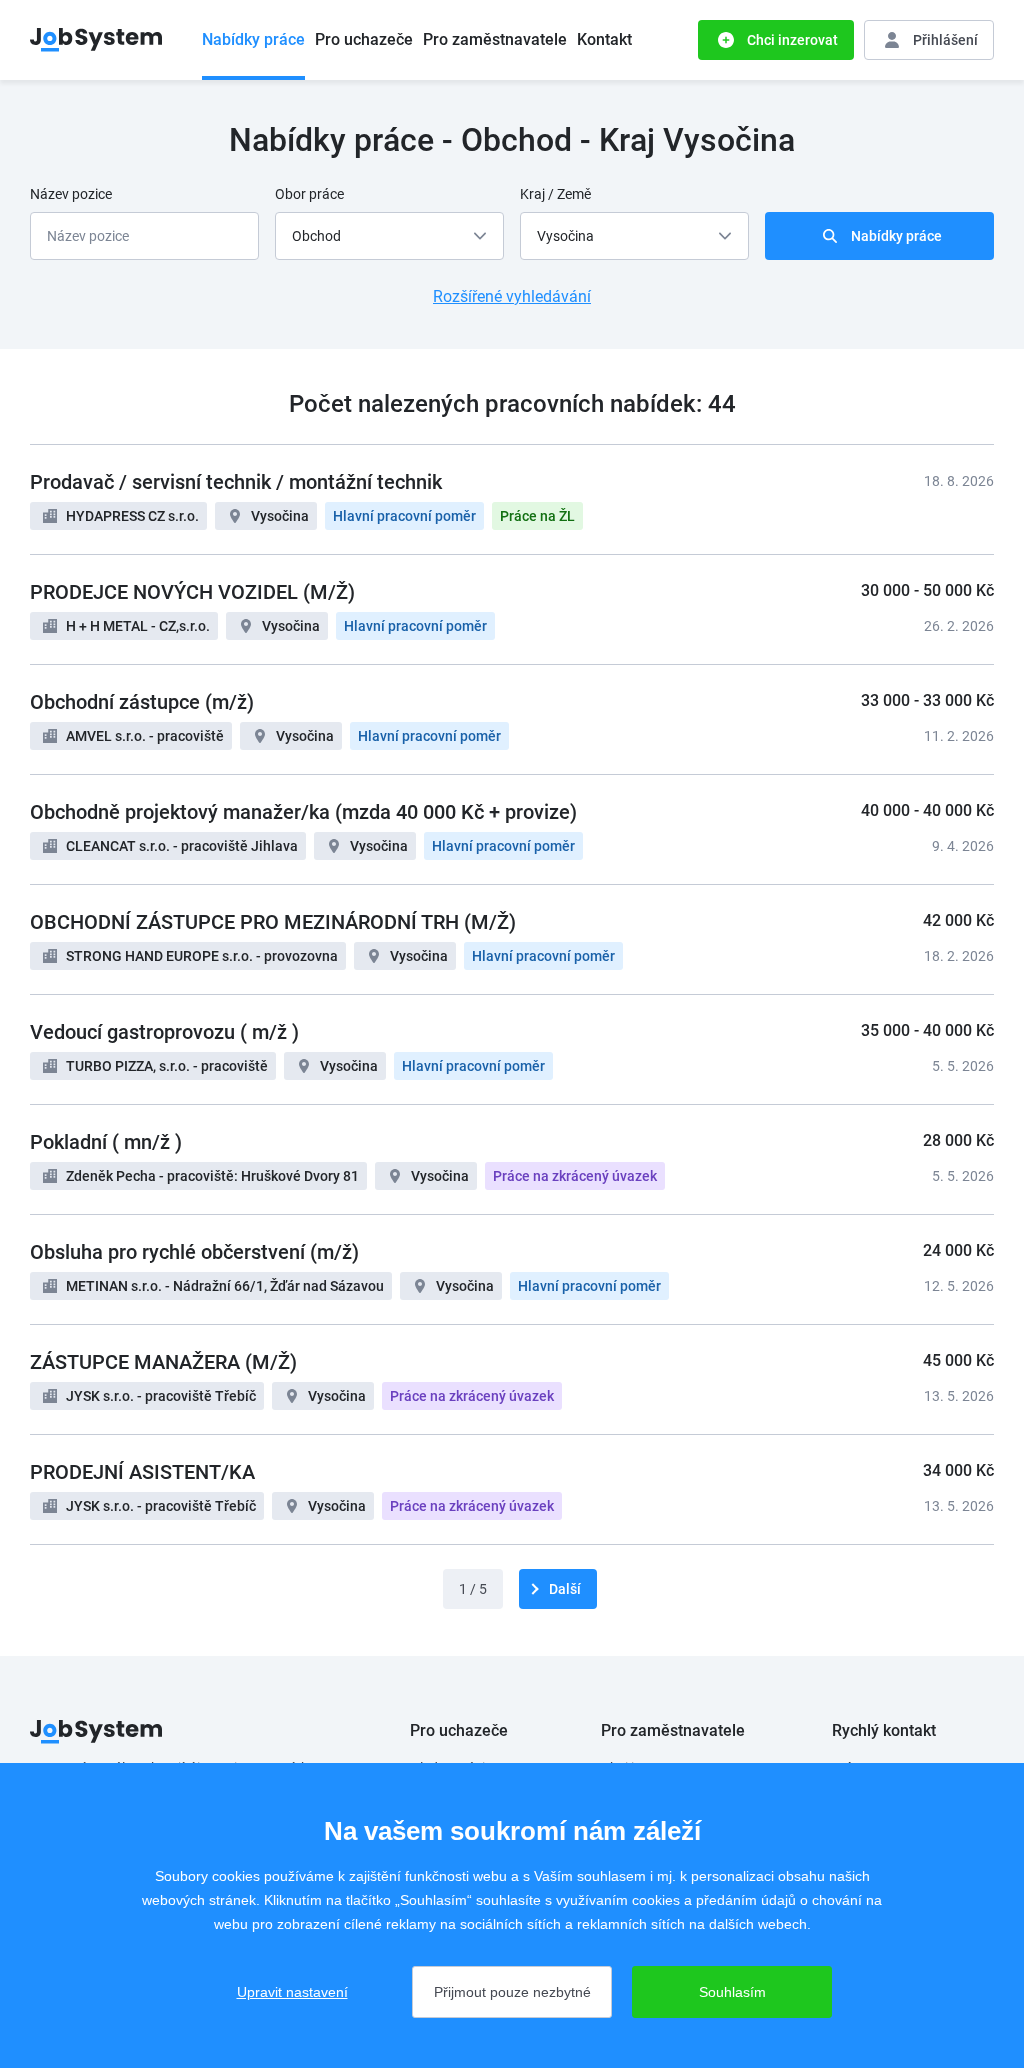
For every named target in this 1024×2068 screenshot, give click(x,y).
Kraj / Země (555, 194)
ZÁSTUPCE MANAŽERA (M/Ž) (163, 1362)
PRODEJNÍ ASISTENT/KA (142, 1472)
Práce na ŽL (537, 516)
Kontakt (604, 39)
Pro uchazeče (364, 39)
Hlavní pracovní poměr (404, 516)
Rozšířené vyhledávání (512, 296)
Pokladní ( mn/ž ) (106, 1142)
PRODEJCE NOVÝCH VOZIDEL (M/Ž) (192, 592)
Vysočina (280, 516)
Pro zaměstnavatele (495, 39)
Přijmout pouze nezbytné (512, 1992)
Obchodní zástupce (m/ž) (142, 702)
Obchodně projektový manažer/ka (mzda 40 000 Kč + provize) (303, 812)
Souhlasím (732, 1992)
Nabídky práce (253, 39)
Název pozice (71, 194)
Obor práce (309, 194)
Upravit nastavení (292, 1992)
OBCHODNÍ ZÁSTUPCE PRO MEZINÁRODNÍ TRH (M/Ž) (273, 922)
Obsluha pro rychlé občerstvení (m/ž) (194, 1252)
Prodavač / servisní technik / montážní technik (236, 482)
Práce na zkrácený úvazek (575, 1176)
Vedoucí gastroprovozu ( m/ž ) (164, 1032)
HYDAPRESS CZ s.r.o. (132, 516)
